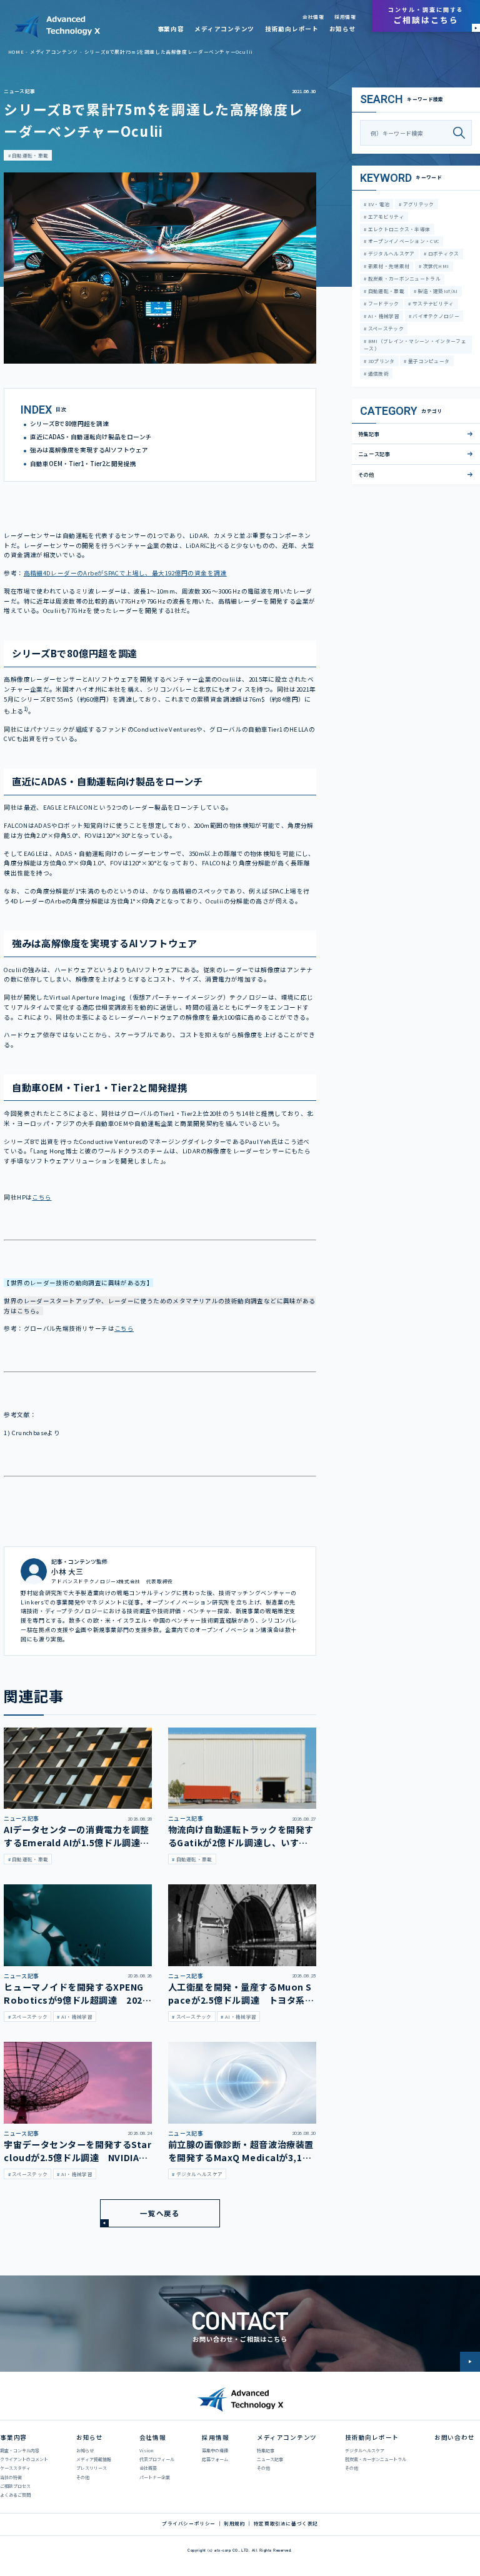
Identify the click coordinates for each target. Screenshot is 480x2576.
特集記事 (369, 434)
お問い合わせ (455, 2437)
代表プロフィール (157, 2459)
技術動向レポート (292, 29)
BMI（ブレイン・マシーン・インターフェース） (415, 345)
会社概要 (148, 2468)
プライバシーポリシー (189, 2524)
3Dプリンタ (380, 361)
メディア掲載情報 (94, 2459)
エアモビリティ (385, 216)
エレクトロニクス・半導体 (398, 229)
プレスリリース (92, 2468)
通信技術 (377, 373)
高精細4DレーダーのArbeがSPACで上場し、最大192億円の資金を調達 (125, 573)
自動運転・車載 (29, 155)
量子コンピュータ (428, 361)
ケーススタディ (15, 2468)
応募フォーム (215, 2459)
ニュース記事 (19, 91)
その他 (366, 474)
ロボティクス (443, 253)
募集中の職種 (215, 2450)
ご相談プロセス (15, 2486)
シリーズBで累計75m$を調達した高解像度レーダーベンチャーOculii (169, 52)
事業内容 (171, 29)
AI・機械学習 (382, 316)
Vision (146, 2450)
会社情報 (313, 17)
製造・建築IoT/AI (437, 291)
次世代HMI (435, 266)
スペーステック (385, 328)
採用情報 (345, 17)
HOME (16, 52)
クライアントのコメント (24, 2459)
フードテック (382, 303)
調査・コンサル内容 (20, 2450)
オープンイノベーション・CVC (403, 241)
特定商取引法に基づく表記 (286, 2524)
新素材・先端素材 (388, 266)
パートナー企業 (155, 2477)
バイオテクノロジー (435, 316)
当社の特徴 (11, 2477)
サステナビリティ (433, 303)
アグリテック (417, 204)
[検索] (462, 133)
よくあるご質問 (15, 2495)
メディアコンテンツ (224, 29)
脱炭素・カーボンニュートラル (403, 278)
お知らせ (343, 29)
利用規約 (234, 2524)
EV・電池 (378, 204)
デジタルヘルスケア (390, 253)
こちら (42, 1197)
